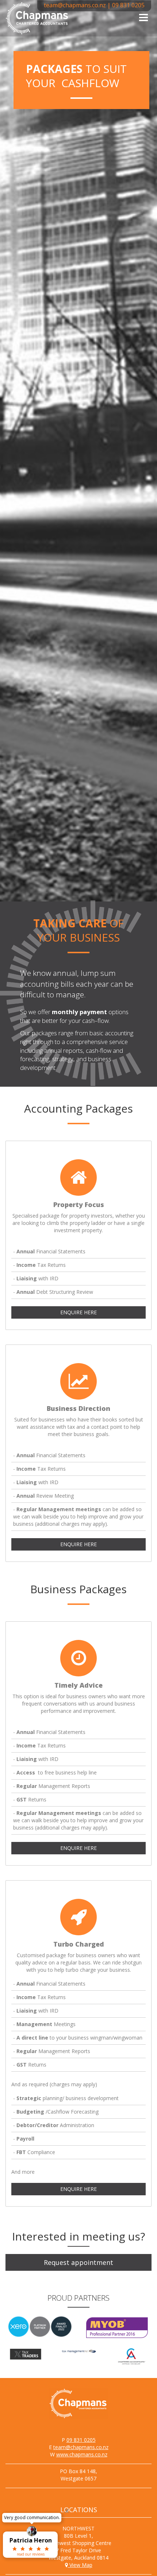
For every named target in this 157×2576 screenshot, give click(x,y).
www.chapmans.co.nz (82, 2454)
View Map (80, 2565)
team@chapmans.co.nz (75, 5)
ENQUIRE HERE (78, 1312)
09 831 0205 (128, 5)
